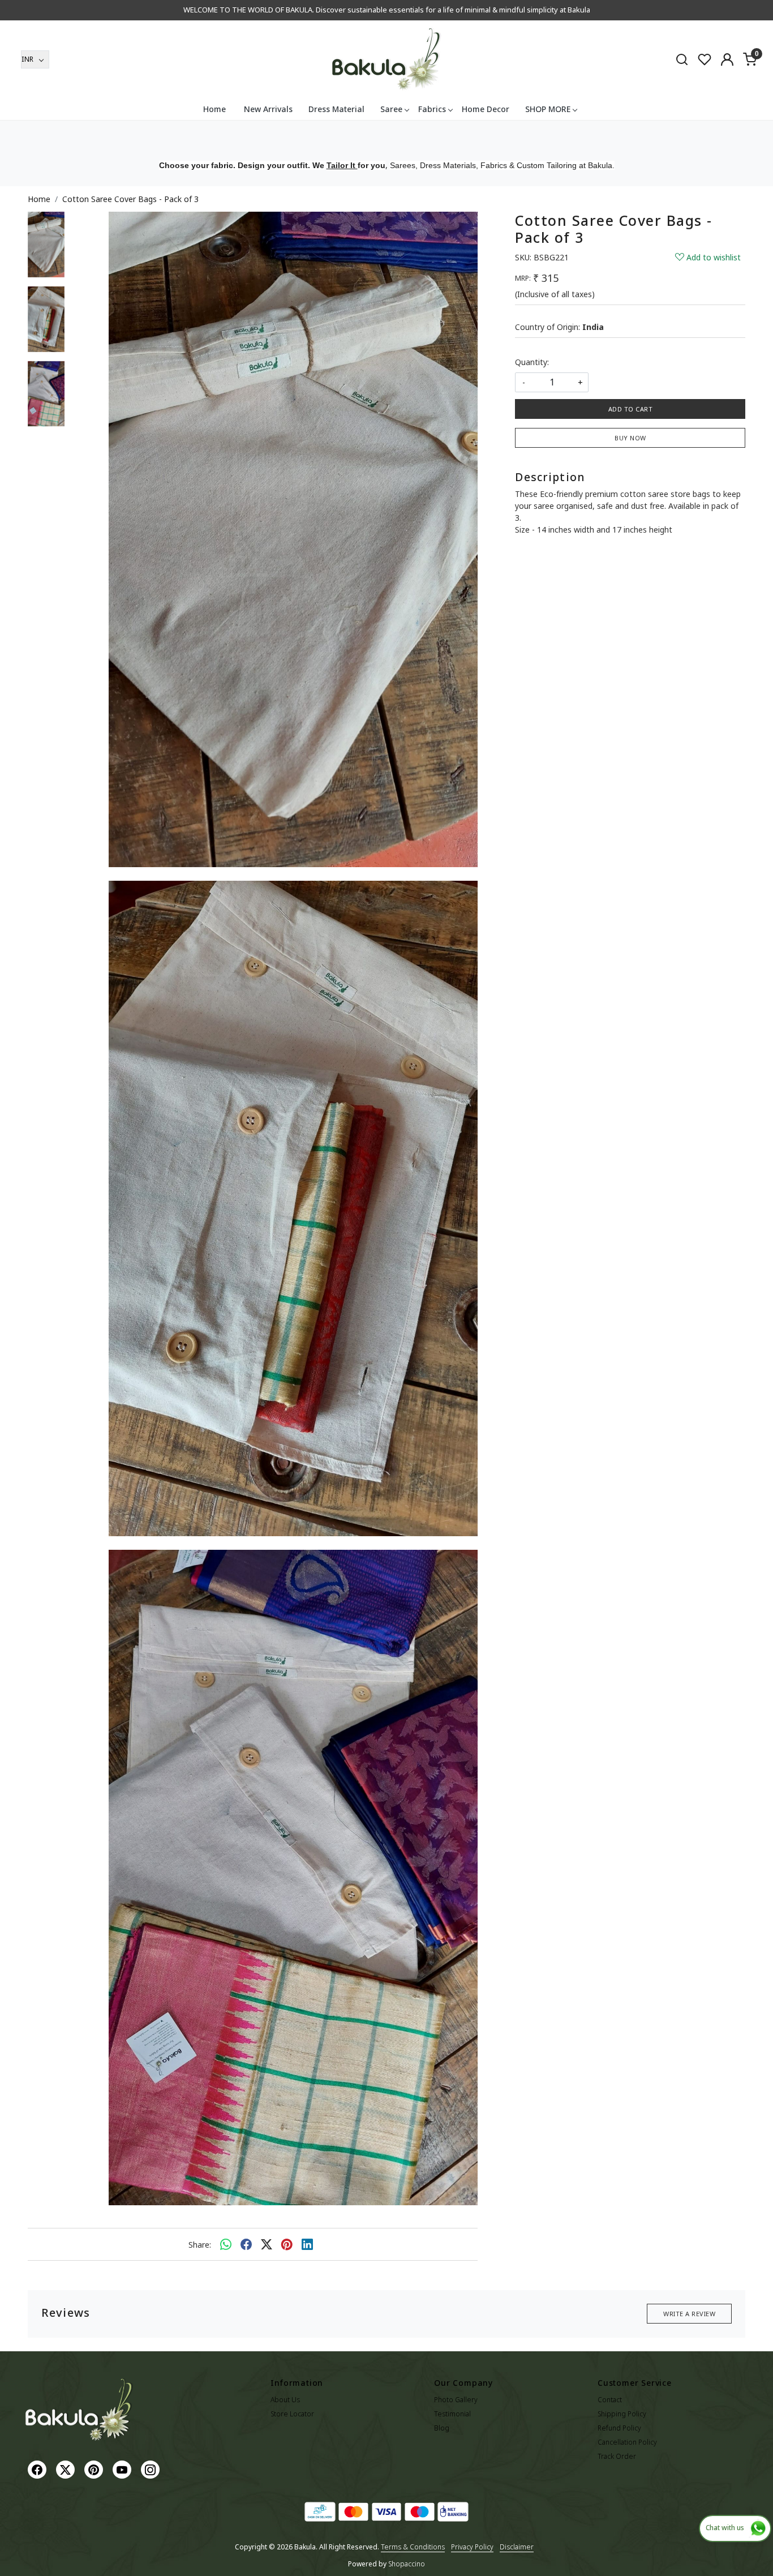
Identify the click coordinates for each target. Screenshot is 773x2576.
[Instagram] (152, 2469)
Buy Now (630, 438)
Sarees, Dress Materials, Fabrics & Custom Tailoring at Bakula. (502, 165)
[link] (682, 59)
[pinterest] (287, 2244)
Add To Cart (631, 409)
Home (214, 109)
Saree (391, 109)
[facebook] (246, 2244)
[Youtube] (123, 2469)
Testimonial (452, 2414)
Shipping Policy (622, 2414)
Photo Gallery (456, 2400)
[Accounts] (727, 59)
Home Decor (486, 109)
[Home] (386, 59)
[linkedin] (307, 2244)
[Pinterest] (95, 2469)
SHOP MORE (548, 109)
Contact (610, 2400)
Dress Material (336, 109)
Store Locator (292, 2414)
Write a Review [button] (689, 2314)
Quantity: (532, 362)
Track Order (617, 2456)
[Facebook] (38, 2469)
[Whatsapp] (226, 2244)
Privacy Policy (472, 2547)
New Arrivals (268, 109)
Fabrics (432, 109)
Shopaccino (407, 2564)
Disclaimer (517, 2547)
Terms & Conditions (413, 2547)
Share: (200, 2245)
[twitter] (267, 2244)
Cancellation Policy (627, 2442)
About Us (285, 2400)
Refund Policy (619, 2428)
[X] (67, 2469)
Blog (442, 2428)
